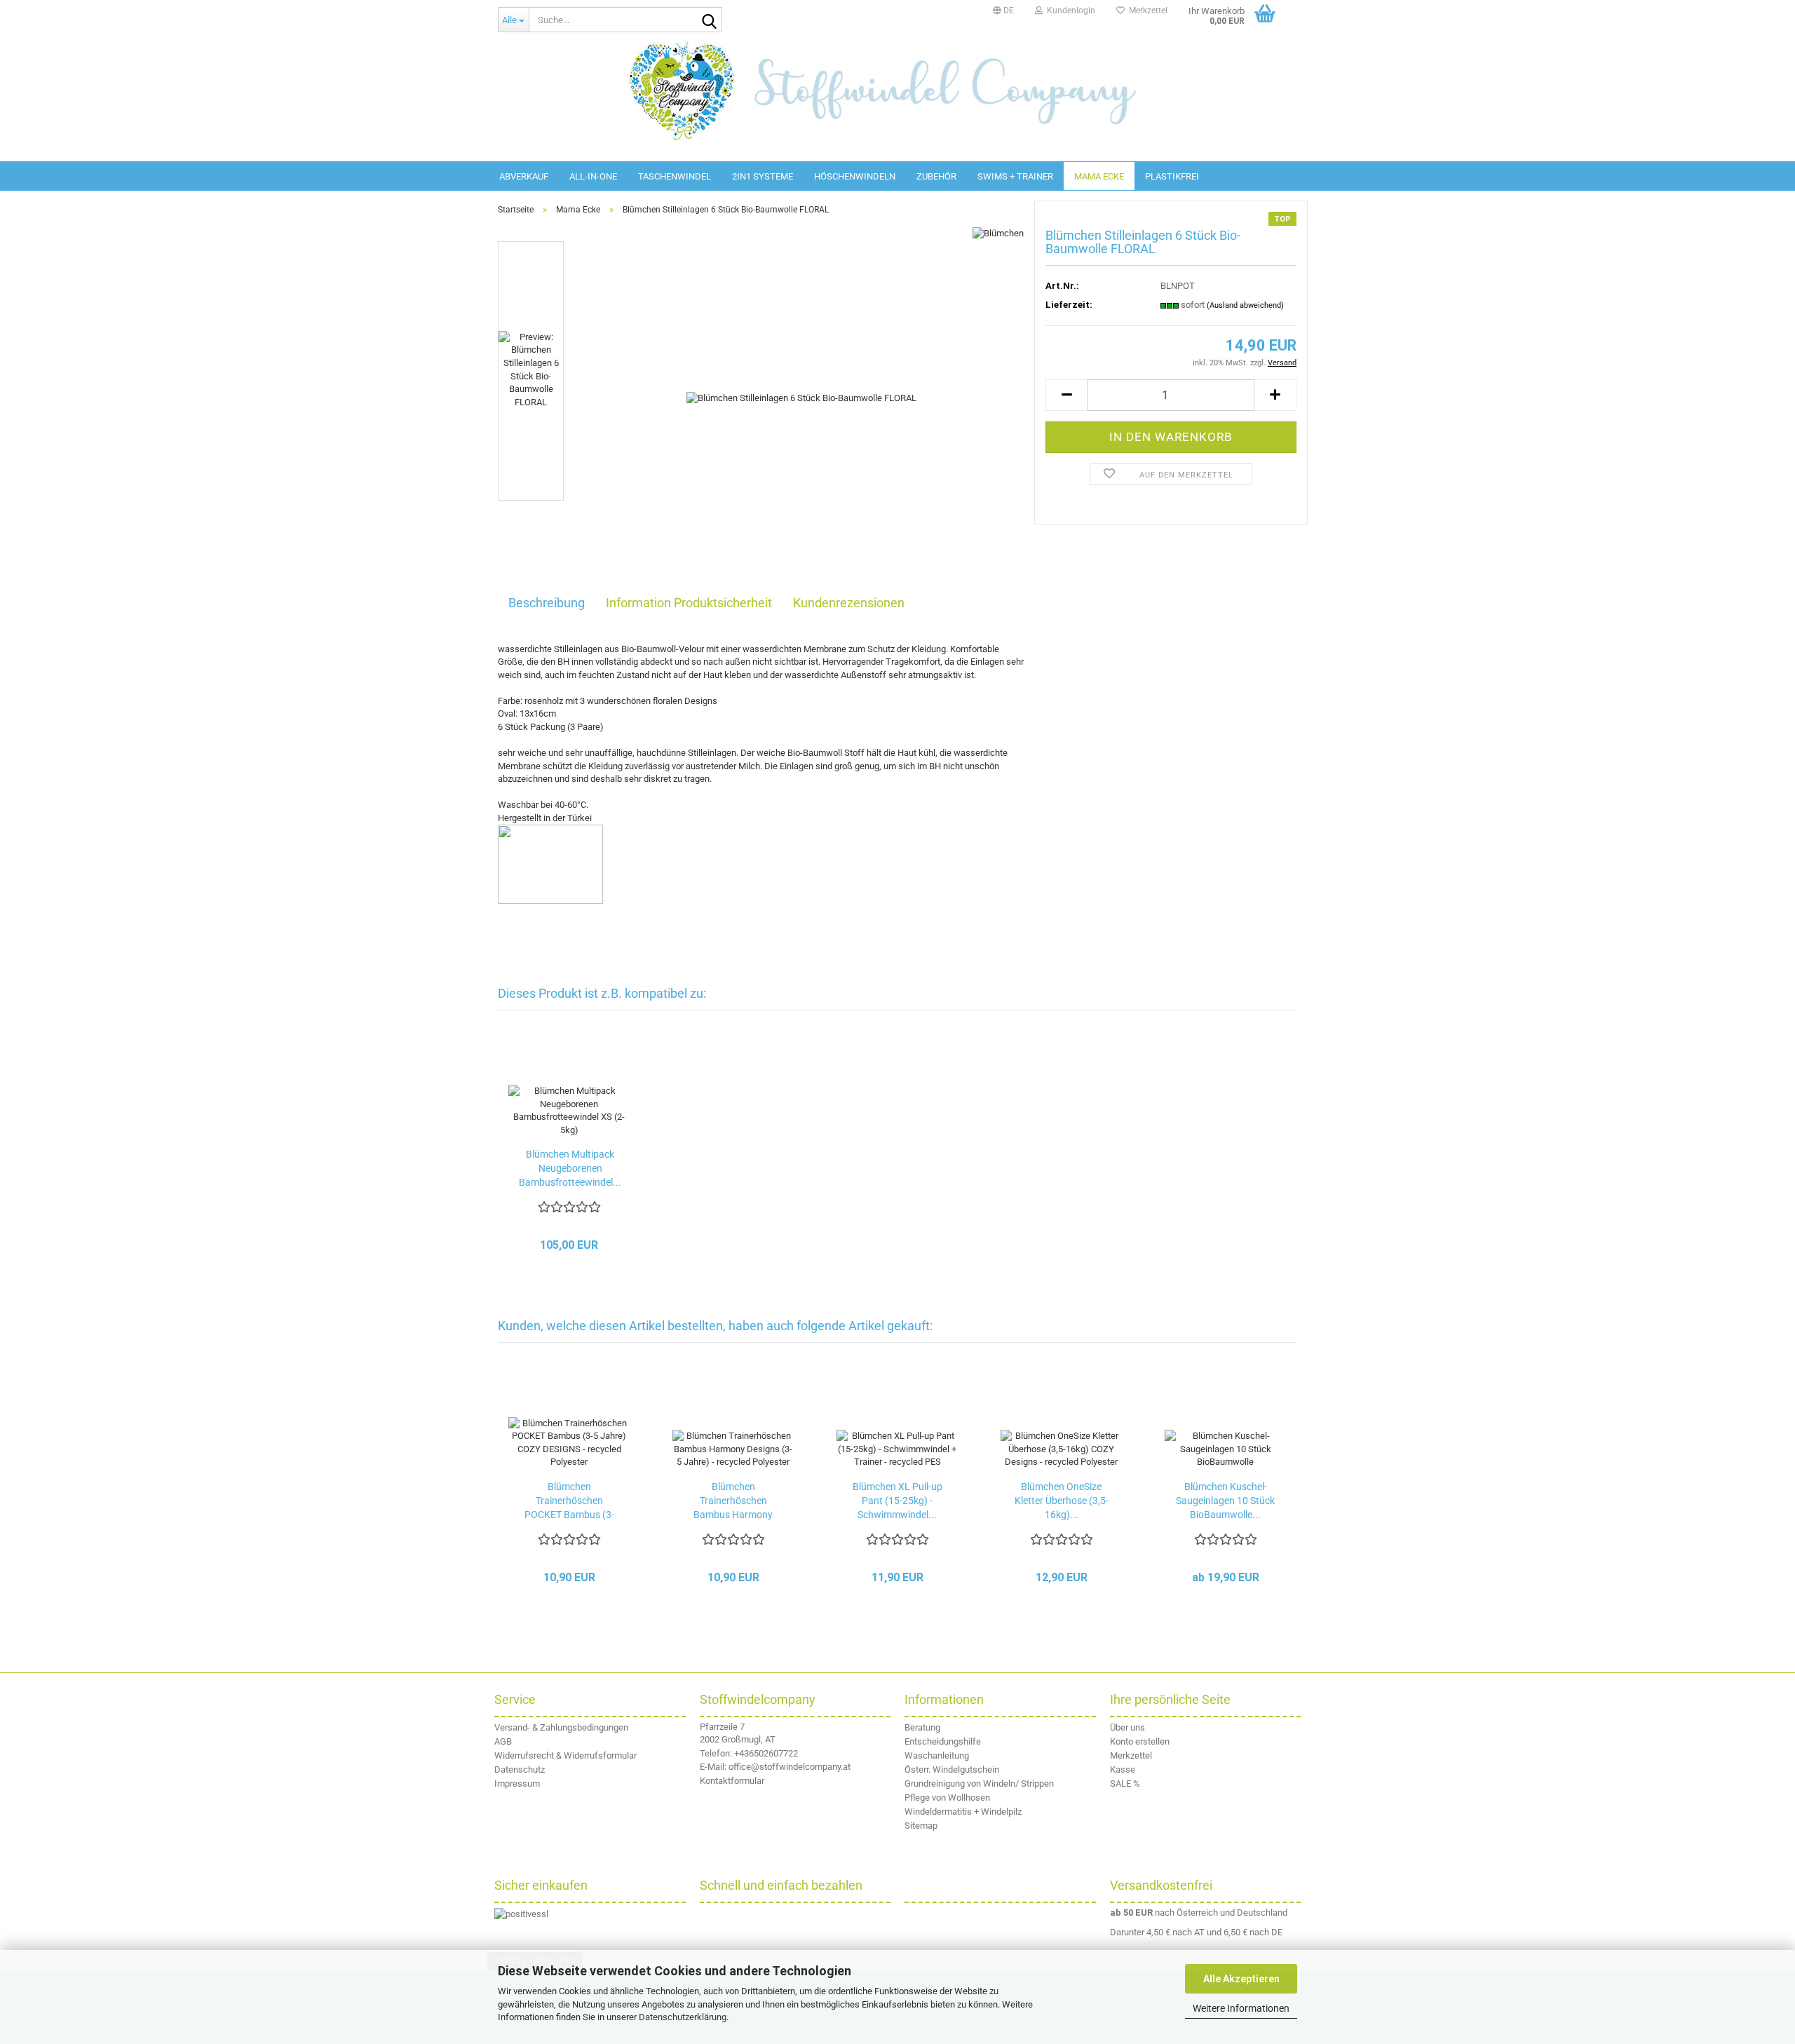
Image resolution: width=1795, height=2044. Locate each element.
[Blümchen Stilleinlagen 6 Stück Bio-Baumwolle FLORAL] (801, 398)
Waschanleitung (937, 1755)
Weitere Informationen (1241, 2008)
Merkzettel (1146, 11)
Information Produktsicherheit (689, 603)
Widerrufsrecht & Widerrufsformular (565, 1755)
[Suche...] (709, 20)
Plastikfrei (1172, 176)
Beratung (922, 1727)
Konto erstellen (1140, 1741)
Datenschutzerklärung (683, 2017)
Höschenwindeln (855, 176)
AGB (503, 1741)
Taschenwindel (675, 176)
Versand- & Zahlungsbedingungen (561, 1727)
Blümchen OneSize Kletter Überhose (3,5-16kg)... (1062, 1501)
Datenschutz (520, 1769)
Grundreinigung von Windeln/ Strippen (979, 1784)
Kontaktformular (732, 1781)
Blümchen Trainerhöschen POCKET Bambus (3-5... (569, 1501)
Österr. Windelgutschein (952, 1769)
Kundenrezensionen (849, 603)
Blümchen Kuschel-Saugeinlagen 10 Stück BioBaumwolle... (1225, 1501)
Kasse (1123, 1769)
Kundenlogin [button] (1069, 11)
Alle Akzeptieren (1241, 1979)
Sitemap (921, 1826)
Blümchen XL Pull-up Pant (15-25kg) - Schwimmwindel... (897, 1501)
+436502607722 (766, 1753)
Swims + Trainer (1015, 176)
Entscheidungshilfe (943, 1741)
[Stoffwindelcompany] (897, 91)
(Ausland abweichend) (1245, 305)
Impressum (517, 1784)
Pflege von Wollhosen (947, 1798)
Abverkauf (524, 176)
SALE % (1125, 1784)
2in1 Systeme (763, 176)
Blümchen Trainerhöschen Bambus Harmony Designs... (733, 1501)
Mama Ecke (1099, 176)
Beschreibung (547, 603)
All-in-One (593, 176)
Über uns (1127, 1727)
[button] (1003, 11)
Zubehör (936, 176)
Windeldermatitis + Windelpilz (963, 1812)
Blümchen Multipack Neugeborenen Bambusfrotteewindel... (570, 1168)
